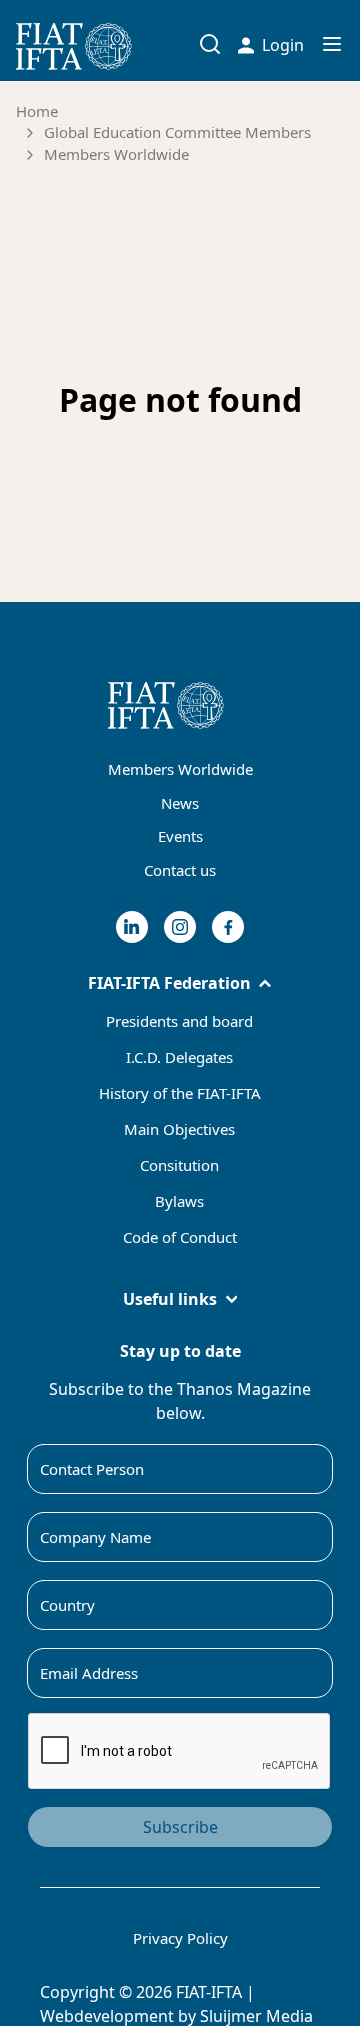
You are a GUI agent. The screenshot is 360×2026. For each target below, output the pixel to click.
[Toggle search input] (210, 44)
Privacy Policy (180, 1938)
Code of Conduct (180, 1237)
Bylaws (179, 1201)
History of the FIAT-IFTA (180, 1093)
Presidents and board (179, 1021)
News (180, 803)
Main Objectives (179, 1129)
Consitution (179, 1165)
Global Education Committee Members (177, 132)
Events (180, 836)
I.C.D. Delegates (179, 1057)
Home (37, 111)
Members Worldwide (116, 154)
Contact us (180, 870)
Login (283, 45)
